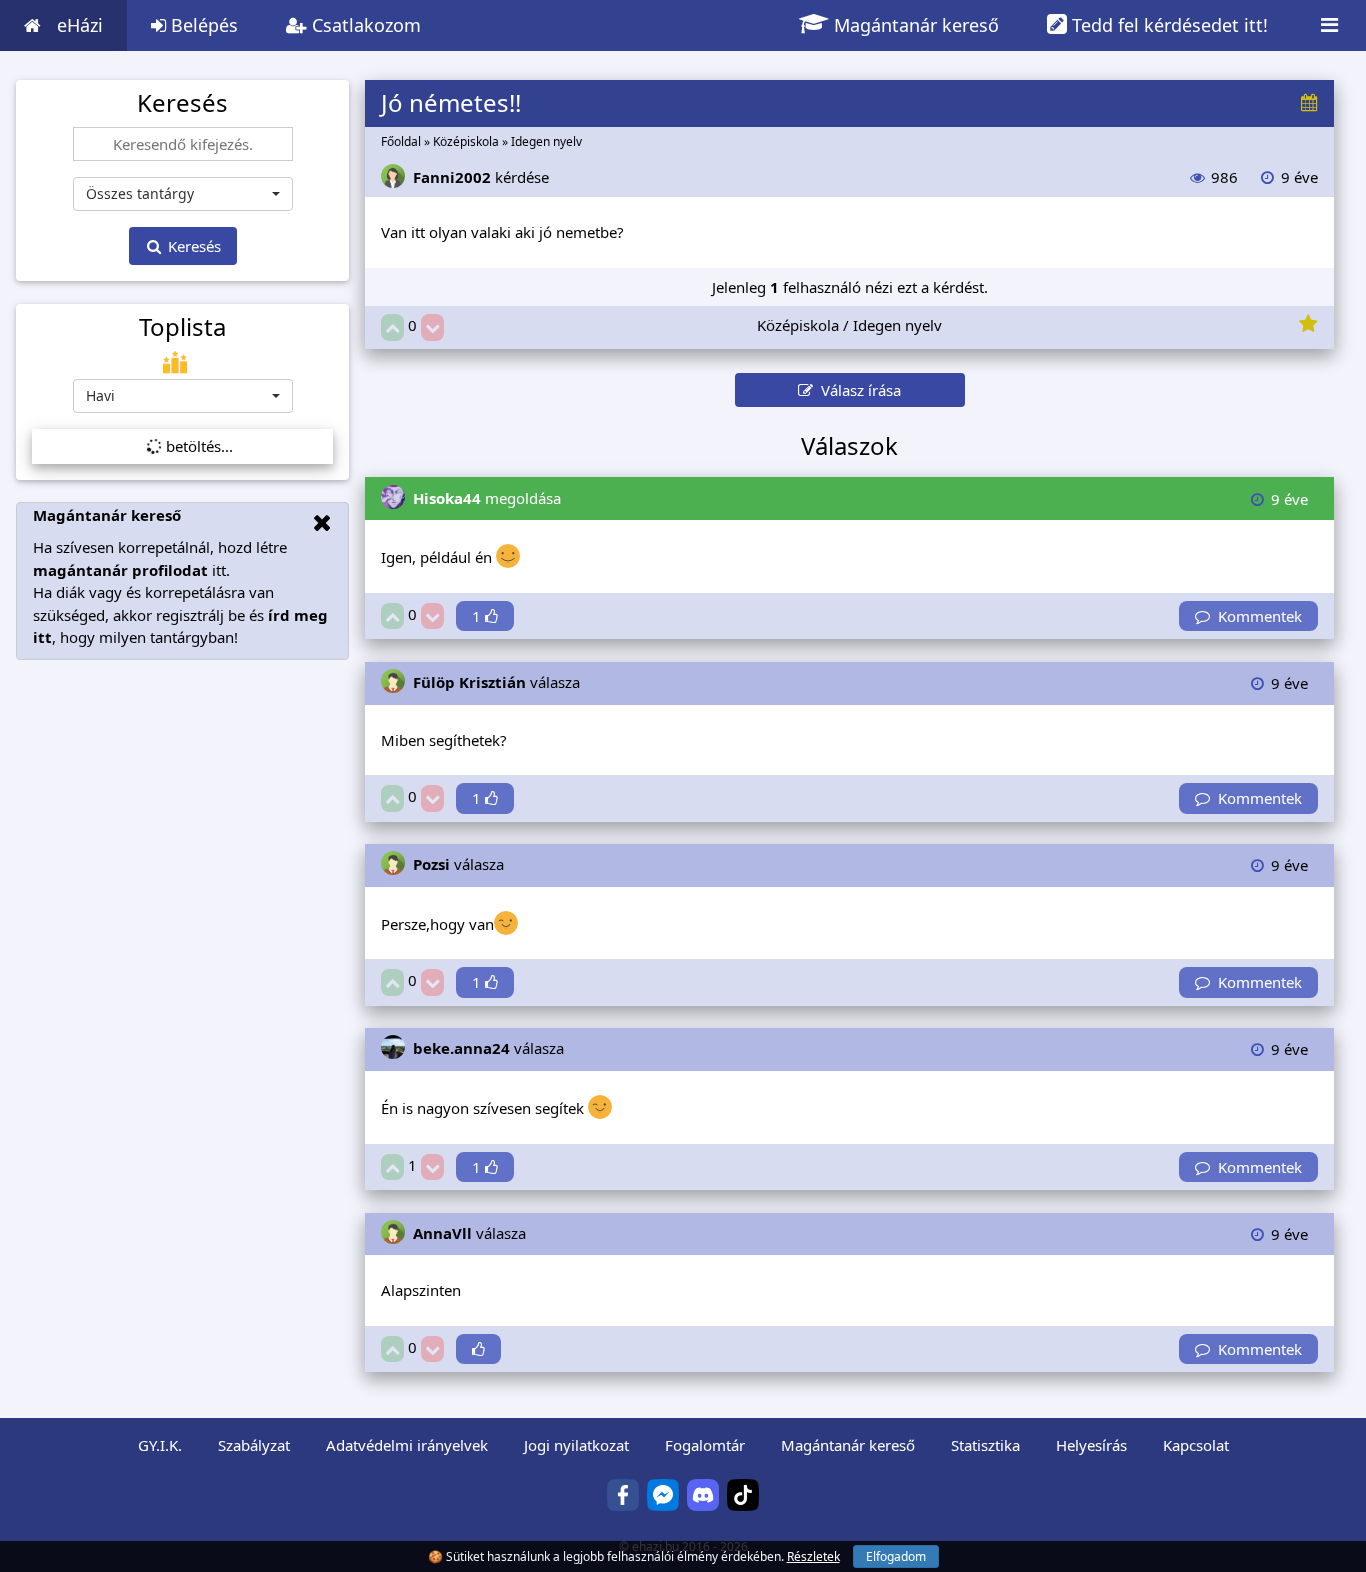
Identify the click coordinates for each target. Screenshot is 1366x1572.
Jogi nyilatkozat (576, 1445)
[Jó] (392, 327)
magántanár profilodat (120, 570)
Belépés (202, 25)
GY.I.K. (160, 1445)
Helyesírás (1091, 1445)
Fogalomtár (705, 1445)
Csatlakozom (364, 25)
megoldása (487, 498)
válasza (496, 682)
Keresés (192, 246)
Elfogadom (896, 1556)
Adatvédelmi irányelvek (407, 1445)
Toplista (182, 327)
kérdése (481, 177)
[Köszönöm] (478, 1349)
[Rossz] (432, 327)
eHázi (80, 25)
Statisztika (985, 1445)
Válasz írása (857, 390)
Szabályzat (254, 1445)
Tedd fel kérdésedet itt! (1167, 25)
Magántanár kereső (914, 25)
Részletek (813, 1556)
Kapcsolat (1196, 1445)
